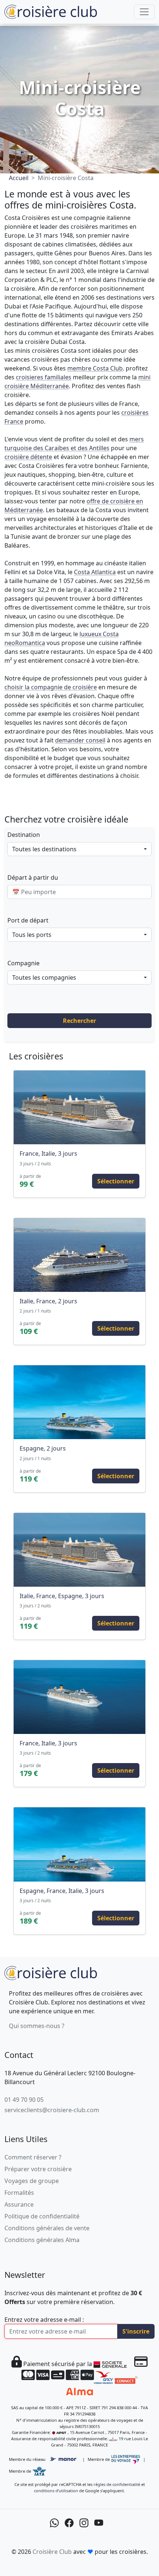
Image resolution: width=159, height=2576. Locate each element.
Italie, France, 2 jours (48, 1301)
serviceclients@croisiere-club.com (52, 2110)
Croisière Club (52, 2552)
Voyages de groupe (32, 2181)
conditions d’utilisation (56, 2491)
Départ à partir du (33, 877)
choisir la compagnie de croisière (51, 687)
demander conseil (80, 740)
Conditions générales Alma (42, 2240)
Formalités (19, 2193)
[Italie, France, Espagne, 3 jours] (79, 1550)
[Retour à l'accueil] (51, 1972)
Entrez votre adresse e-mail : (44, 2320)
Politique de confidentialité (42, 2216)
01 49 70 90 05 (24, 2100)
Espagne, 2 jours (43, 1448)
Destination (24, 835)
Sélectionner (116, 1181)
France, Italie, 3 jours (48, 1153)
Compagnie (23, 963)
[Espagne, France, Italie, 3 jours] (79, 1844)
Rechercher (79, 1021)
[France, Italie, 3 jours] (79, 1107)
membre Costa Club (95, 368)
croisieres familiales (44, 377)
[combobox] (79, 849)
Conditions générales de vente (47, 2228)
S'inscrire (136, 2331)
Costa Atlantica (95, 572)
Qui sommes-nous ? (37, 2026)
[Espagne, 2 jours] (79, 1402)
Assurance (19, 2204)
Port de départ (28, 920)
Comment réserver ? (33, 2157)
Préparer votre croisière (38, 2169)
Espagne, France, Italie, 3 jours (62, 1891)
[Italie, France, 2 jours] (79, 1255)
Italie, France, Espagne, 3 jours (62, 1596)
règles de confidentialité (117, 2484)
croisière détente (28, 457)
